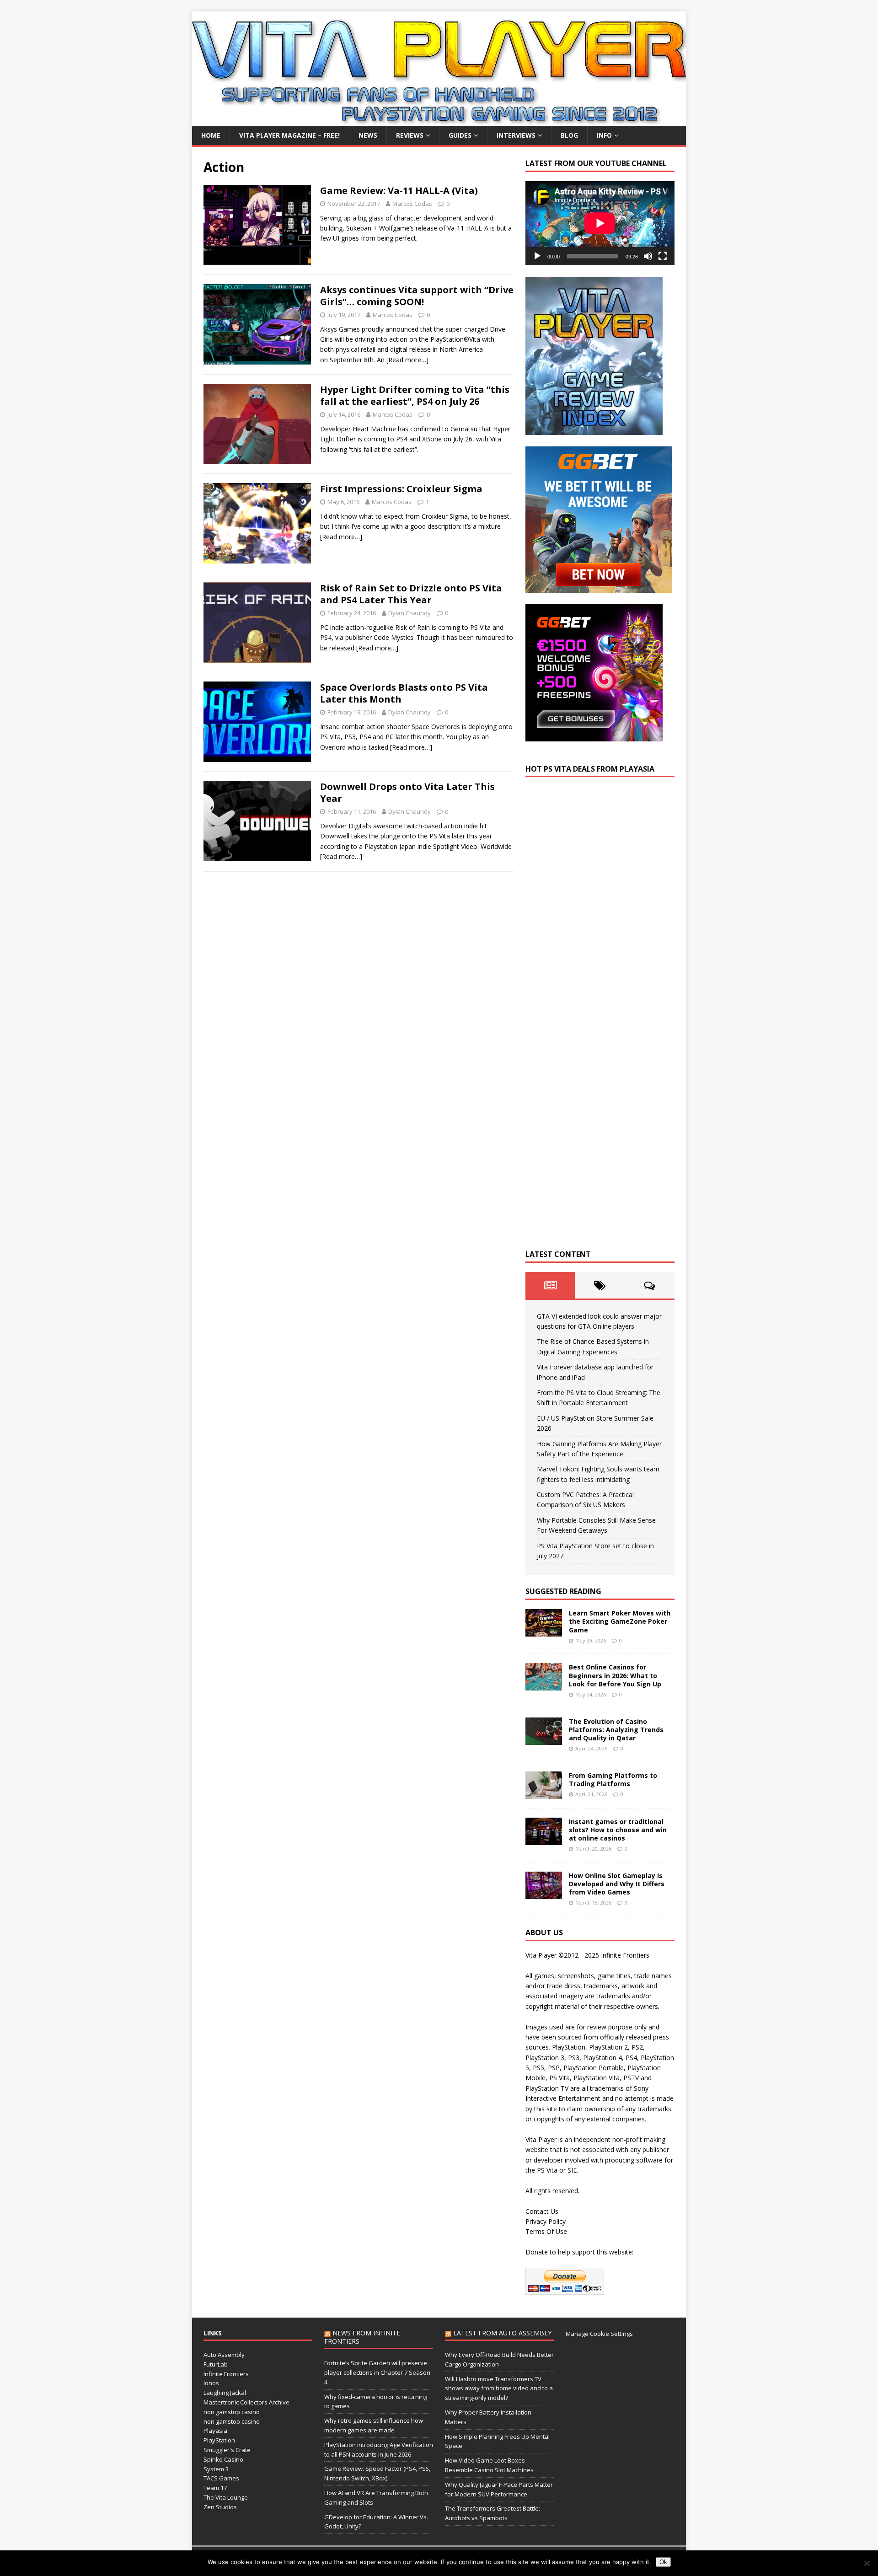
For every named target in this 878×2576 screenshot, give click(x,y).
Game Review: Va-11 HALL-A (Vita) (399, 191)
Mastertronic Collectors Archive (246, 2402)
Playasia (215, 2431)
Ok (663, 2562)
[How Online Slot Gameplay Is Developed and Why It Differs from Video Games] (544, 1893)
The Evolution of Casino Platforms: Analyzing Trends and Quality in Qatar (616, 1730)
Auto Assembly (224, 2355)
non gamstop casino (232, 2412)
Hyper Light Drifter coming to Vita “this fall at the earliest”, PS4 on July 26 (415, 395)
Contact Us (542, 2211)
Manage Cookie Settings (599, 2334)
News (368, 135)
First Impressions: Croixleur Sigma (401, 489)
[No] (867, 2563)
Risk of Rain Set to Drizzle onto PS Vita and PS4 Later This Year (411, 594)
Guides (460, 135)
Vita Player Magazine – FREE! (289, 135)
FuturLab (216, 2364)
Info (604, 135)
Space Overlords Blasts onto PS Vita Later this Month (404, 693)
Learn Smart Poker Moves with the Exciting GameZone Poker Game (620, 1621)
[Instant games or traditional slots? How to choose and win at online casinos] (544, 1839)
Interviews (516, 135)
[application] (600, 223)
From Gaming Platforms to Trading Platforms (613, 1779)
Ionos (211, 2383)
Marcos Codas (412, 204)
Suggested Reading (563, 1591)
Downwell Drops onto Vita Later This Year (407, 792)
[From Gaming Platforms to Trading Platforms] (544, 1793)
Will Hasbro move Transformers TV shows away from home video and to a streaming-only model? (499, 2388)
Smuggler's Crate (227, 2450)
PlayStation (219, 2440)
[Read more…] (407, 360)
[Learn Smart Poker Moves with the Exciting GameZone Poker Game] (544, 1631)
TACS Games (221, 2478)
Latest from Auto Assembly (502, 2333)
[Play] (537, 256)
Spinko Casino (223, 2459)
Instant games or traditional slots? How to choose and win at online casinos (618, 1830)
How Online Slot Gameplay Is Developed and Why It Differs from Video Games (617, 1884)
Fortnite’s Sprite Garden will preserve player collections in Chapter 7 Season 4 (377, 2372)
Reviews (410, 135)
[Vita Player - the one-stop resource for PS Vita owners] (439, 121)
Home (211, 135)
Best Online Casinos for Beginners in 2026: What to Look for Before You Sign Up (615, 1675)
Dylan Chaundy (410, 613)
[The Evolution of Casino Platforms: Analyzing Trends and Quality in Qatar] (544, 1739)
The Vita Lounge (226, 2497)
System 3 (216, 2469)
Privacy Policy (546, 2221)
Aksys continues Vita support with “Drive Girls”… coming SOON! (417, 296)
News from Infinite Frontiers (362, 2337)
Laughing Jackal (225, 2393)
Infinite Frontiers (226, 2374)
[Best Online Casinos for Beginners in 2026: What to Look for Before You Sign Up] (544, 1685)
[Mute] (648, 256)
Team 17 (215, 2488)
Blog (569, 135)
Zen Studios (220, 2507)
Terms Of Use (546, 2231)
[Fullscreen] (663, 256)
